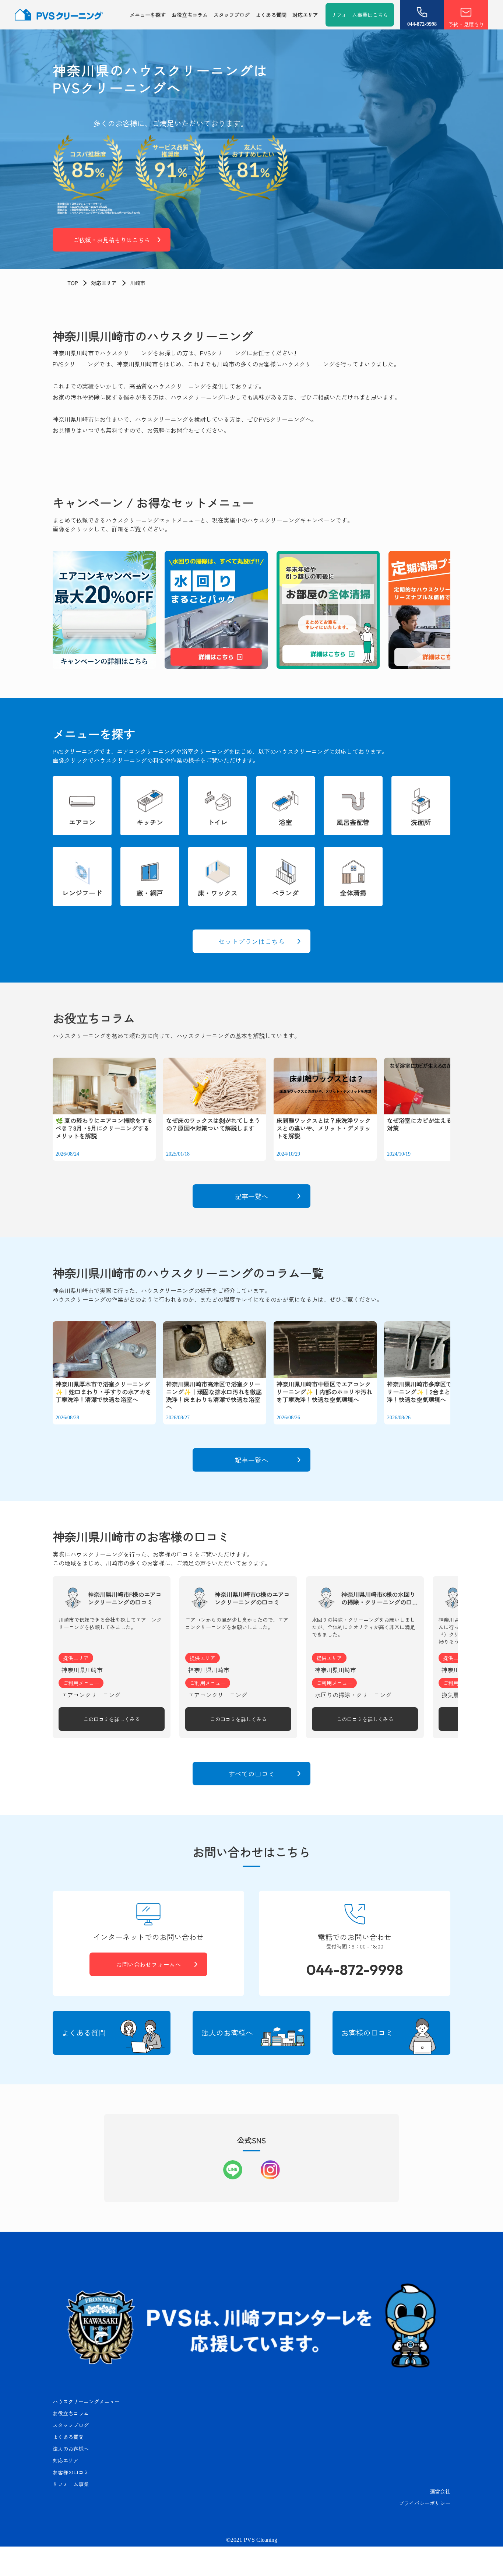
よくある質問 (271, 15)
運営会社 (440, 2491)
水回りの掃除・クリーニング (353, 1695)
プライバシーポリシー (425, 2503)
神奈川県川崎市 (82, 1670)
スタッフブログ (232, 15)
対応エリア (305, 15)
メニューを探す (148, 15)
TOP (73, 283)
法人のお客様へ (71, 2449)
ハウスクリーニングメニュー (86, 2401)
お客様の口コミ (71, 2472)
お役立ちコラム (190, 15)
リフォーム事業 (71, 2484)
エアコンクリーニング (91, 1695)
